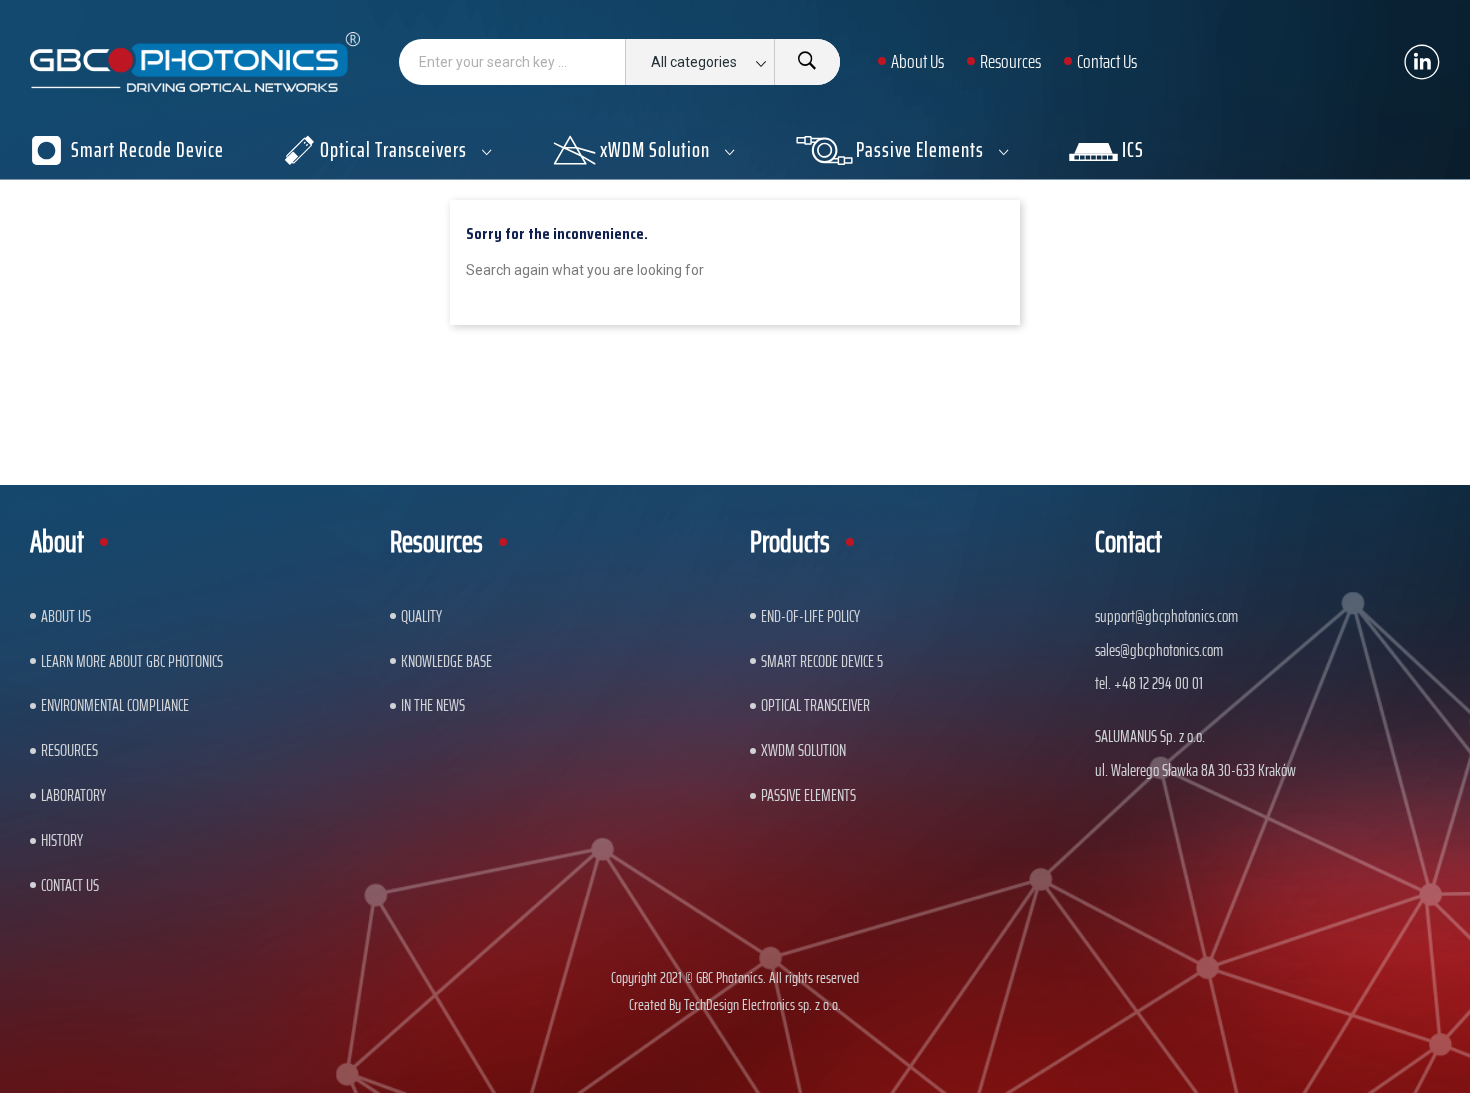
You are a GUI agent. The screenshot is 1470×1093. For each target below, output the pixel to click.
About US (66, 616)
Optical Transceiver (815, 705)
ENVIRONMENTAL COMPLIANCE (115, 705)
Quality (421, 616)
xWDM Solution (803, 750)
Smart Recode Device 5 (822, 661)
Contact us (70, 885)
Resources (69, 750)
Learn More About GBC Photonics (132, 661)
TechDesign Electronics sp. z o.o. (762, 1004)
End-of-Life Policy (810, 616)
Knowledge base (446, 661)
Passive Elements (808, 795)
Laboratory (73, 795)
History (62, 840)
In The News (433, 705)
